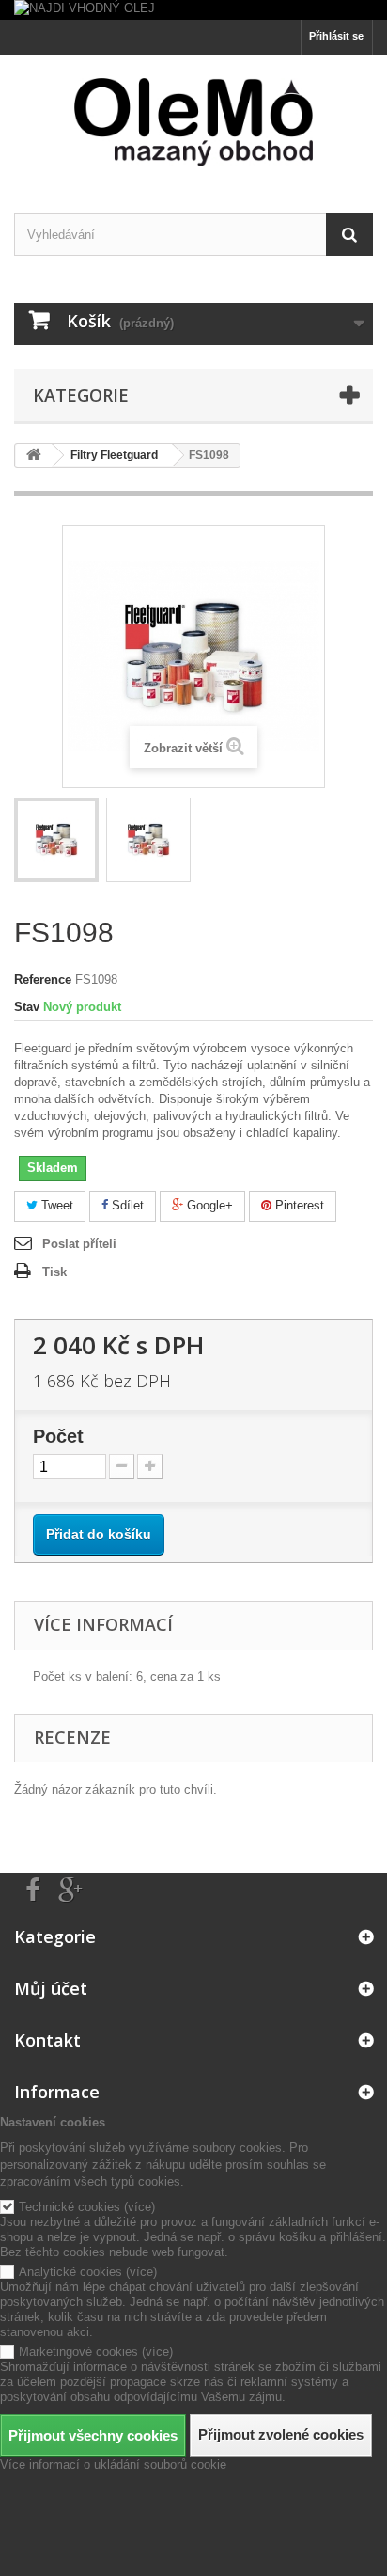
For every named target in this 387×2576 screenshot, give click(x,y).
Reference (43, 980)
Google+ (208, 1205)
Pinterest (298, 1205)
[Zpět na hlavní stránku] (34, 456)
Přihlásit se (336, 36)
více (139, 2207)
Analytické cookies (70, 2272)
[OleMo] (193, 122)
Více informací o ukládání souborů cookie (113, 2465)
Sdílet (126, 1205)
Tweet (55, 1205)
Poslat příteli (79, 1244)
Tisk (54, 1272)
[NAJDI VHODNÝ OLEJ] (193, 10)
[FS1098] (56, 840)
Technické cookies (70, 2207)
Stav (27, 1007)
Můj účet (51, 1988)
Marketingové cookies (78, 2352)
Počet (58, 1436)
